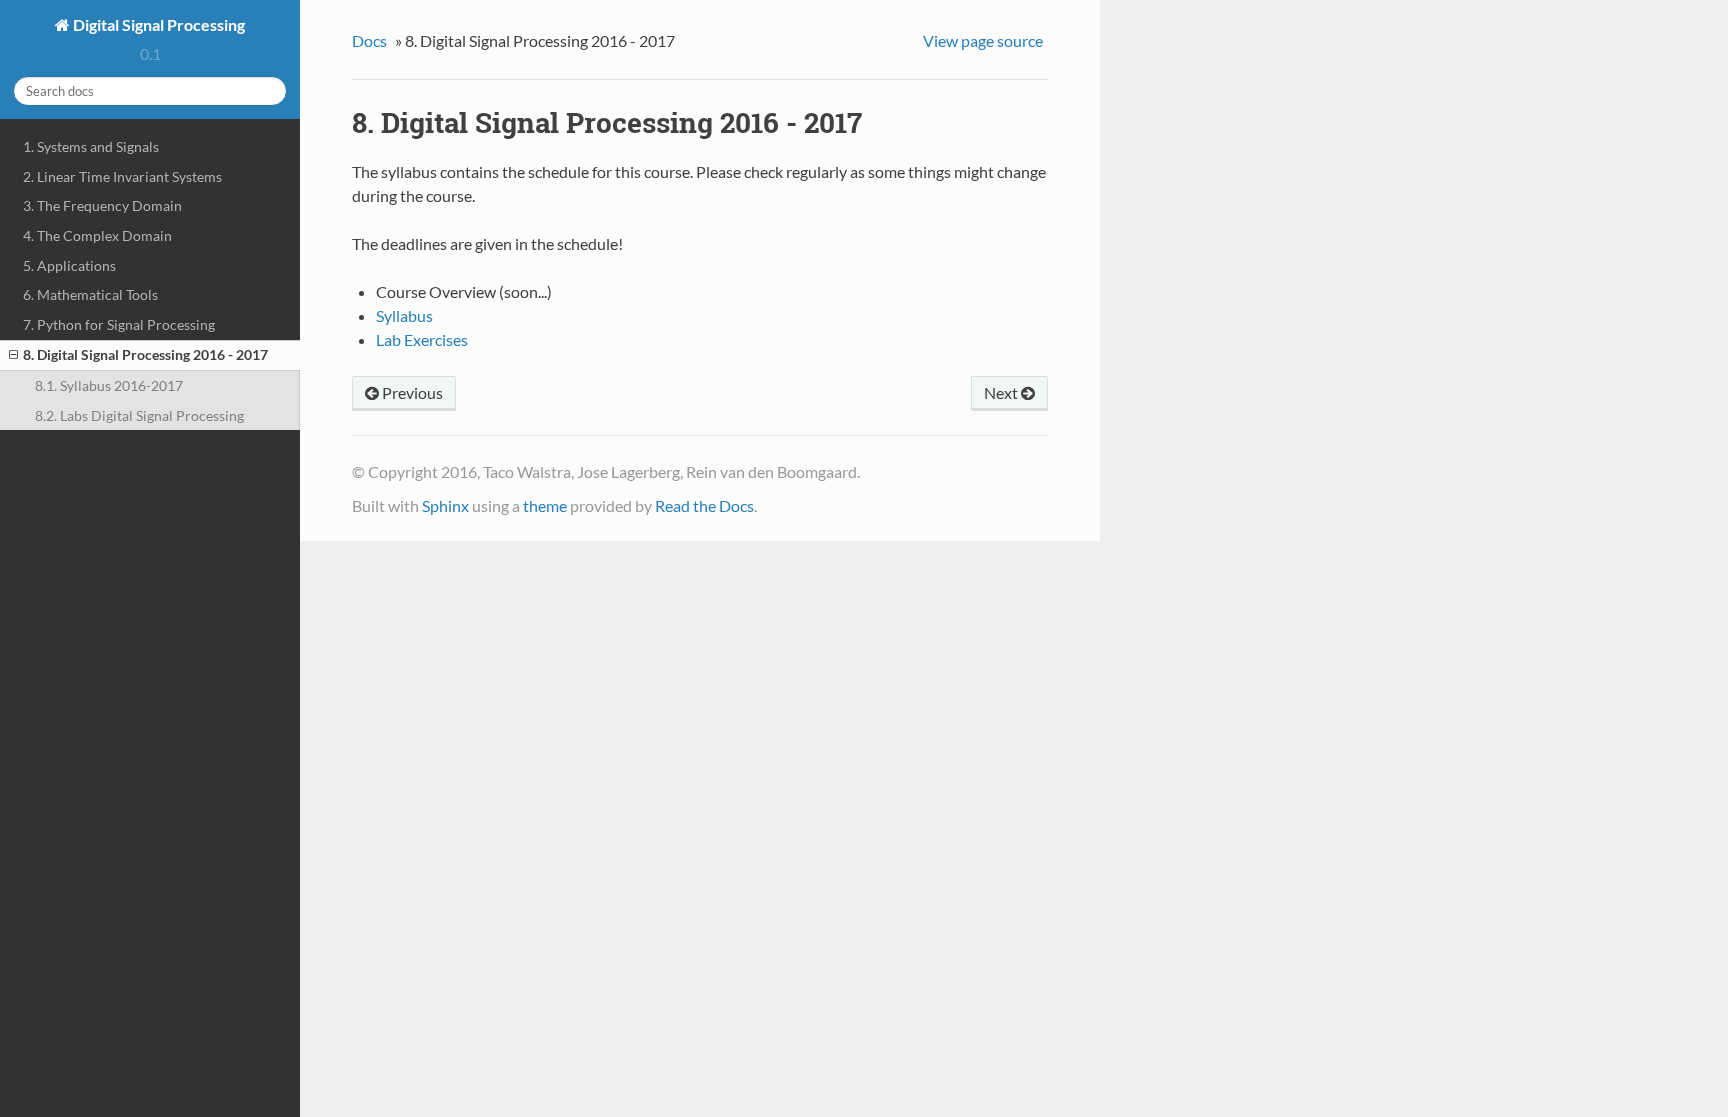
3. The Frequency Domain (102, 205)
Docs (369, 40)
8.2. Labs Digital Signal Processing (139, 415)
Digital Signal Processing (157, 24)
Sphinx (445, 505)
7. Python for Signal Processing (119, 324)
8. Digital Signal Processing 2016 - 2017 (145, 354)
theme (545, 505)
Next (1002, 392)
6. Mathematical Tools (90, 294)
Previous (411, 392)
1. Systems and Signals (91, 146)
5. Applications (69, 265)
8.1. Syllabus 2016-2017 (109, 385)
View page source (983, 40)
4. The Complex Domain (97, 235)
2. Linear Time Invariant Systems (122, 176)
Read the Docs (704, 505)
